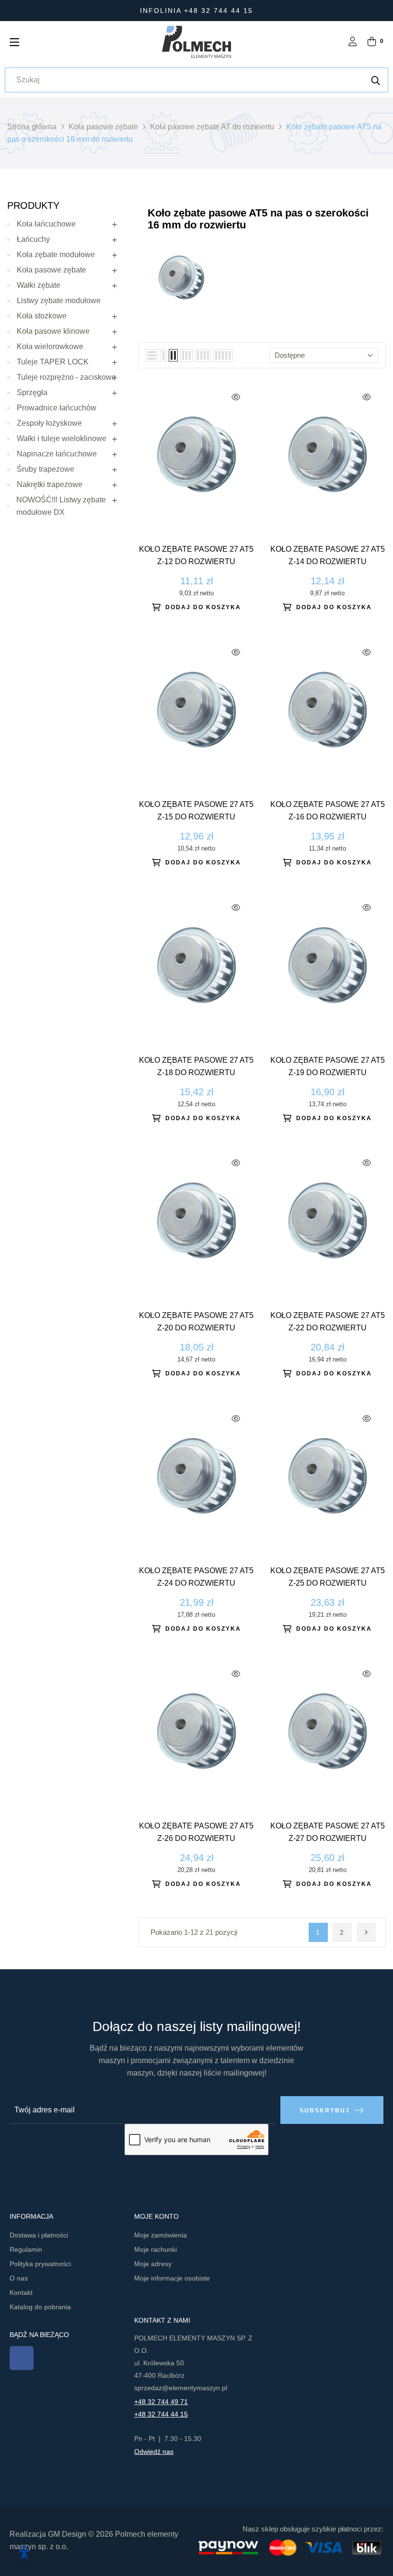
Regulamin (26, 2249)
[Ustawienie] (353, 42)
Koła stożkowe (42, 316)
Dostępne (290, 355)
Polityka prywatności (40, 2264)
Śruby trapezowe (46, 469)
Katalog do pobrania (40, 2307)
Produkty (33, 205)
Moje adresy (153, 2264)
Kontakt (21, 2292)
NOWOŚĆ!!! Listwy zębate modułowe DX (61, 506)
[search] (376, 80)
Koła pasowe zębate (52, 270)
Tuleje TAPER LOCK (53, 362)
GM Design (67, 2534)
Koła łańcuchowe (46, 224)
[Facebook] (22, 2358)
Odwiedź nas (154, 2451)
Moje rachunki (156, 2249)
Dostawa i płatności (39, 2235)
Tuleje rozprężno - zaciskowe (66, 377)
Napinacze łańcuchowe (57, 454)
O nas (19, 2278)
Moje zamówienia (161, 2235)
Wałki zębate (39, 285)
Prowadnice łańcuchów (57, 408)
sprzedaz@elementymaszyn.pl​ (181, 2388)
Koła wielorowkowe (50, 346)
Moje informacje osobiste (172, 2278)
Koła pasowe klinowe (53, 331)
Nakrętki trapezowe (50, 484)
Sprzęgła (32, 392)
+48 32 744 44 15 (161, 2414)
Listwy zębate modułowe (59, 301)
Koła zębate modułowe (56, 255)
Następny (366, 1932)
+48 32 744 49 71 (161, 2402)
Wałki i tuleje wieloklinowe (62, 438)
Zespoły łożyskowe (49, 423)
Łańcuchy (33, 239)
